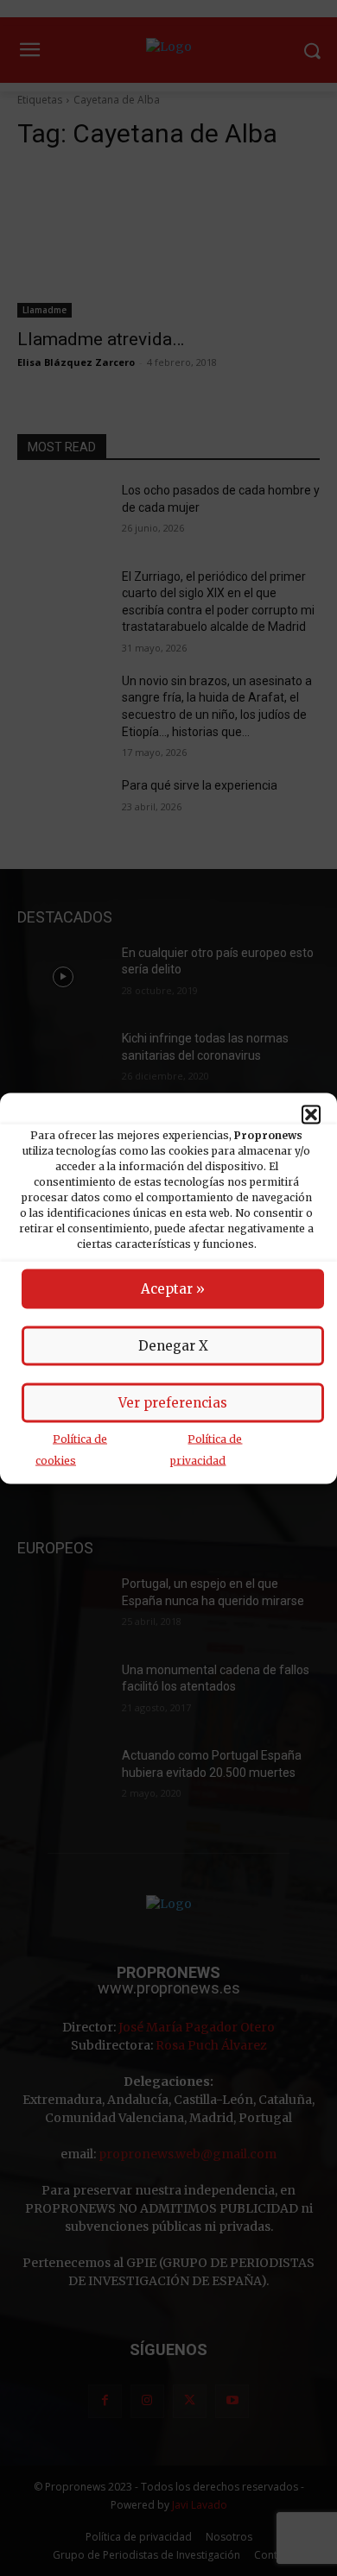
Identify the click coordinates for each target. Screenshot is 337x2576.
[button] (311, 1114)
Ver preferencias (173, 1402)
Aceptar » (173, 1288)
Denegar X (173, 1345)
